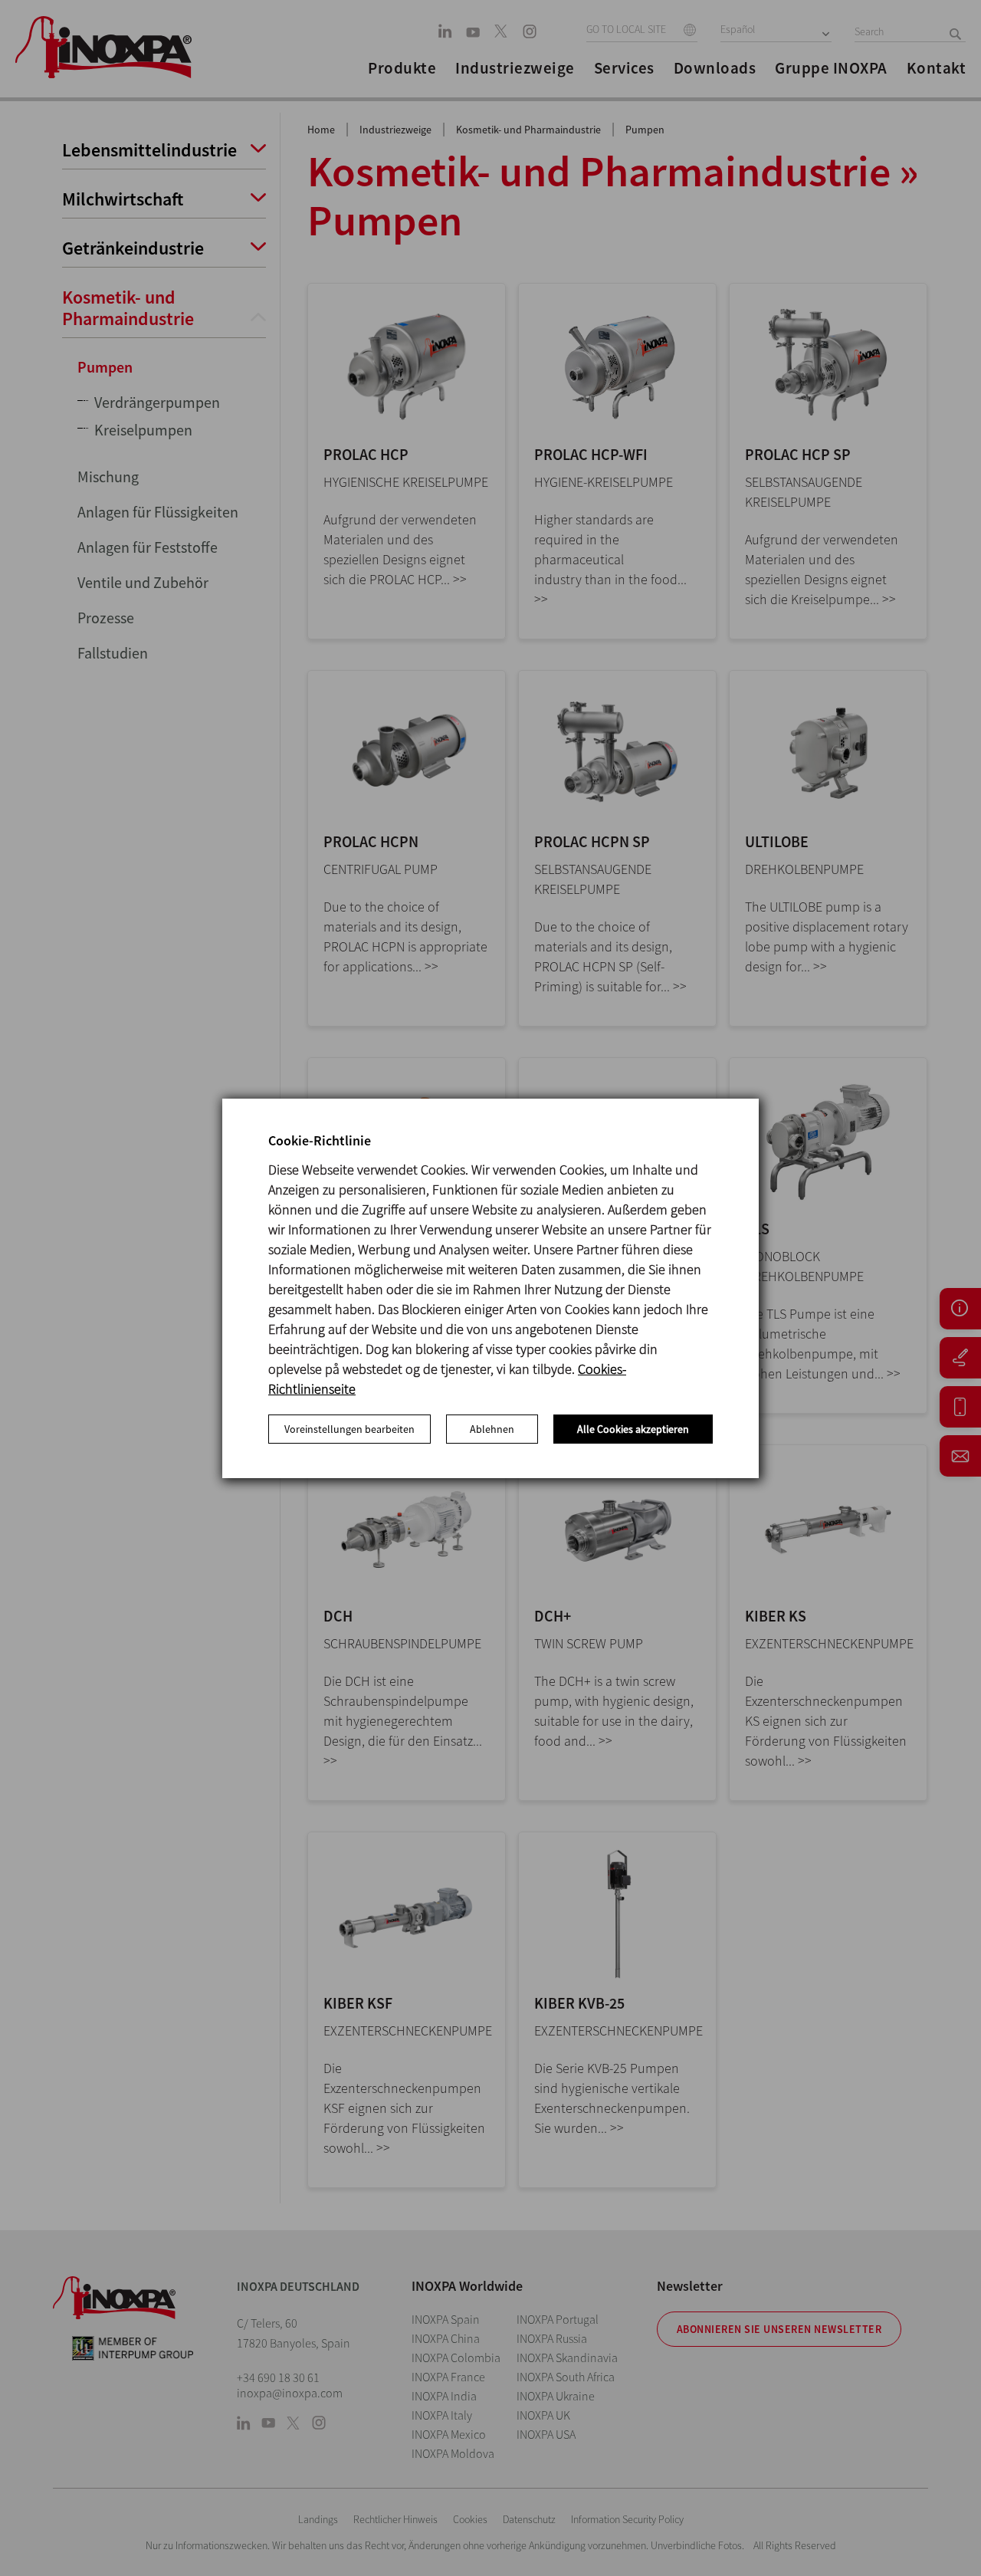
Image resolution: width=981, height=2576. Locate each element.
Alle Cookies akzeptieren (633, 1429)
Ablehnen (492, 1429)
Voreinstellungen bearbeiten (349, 1429)
